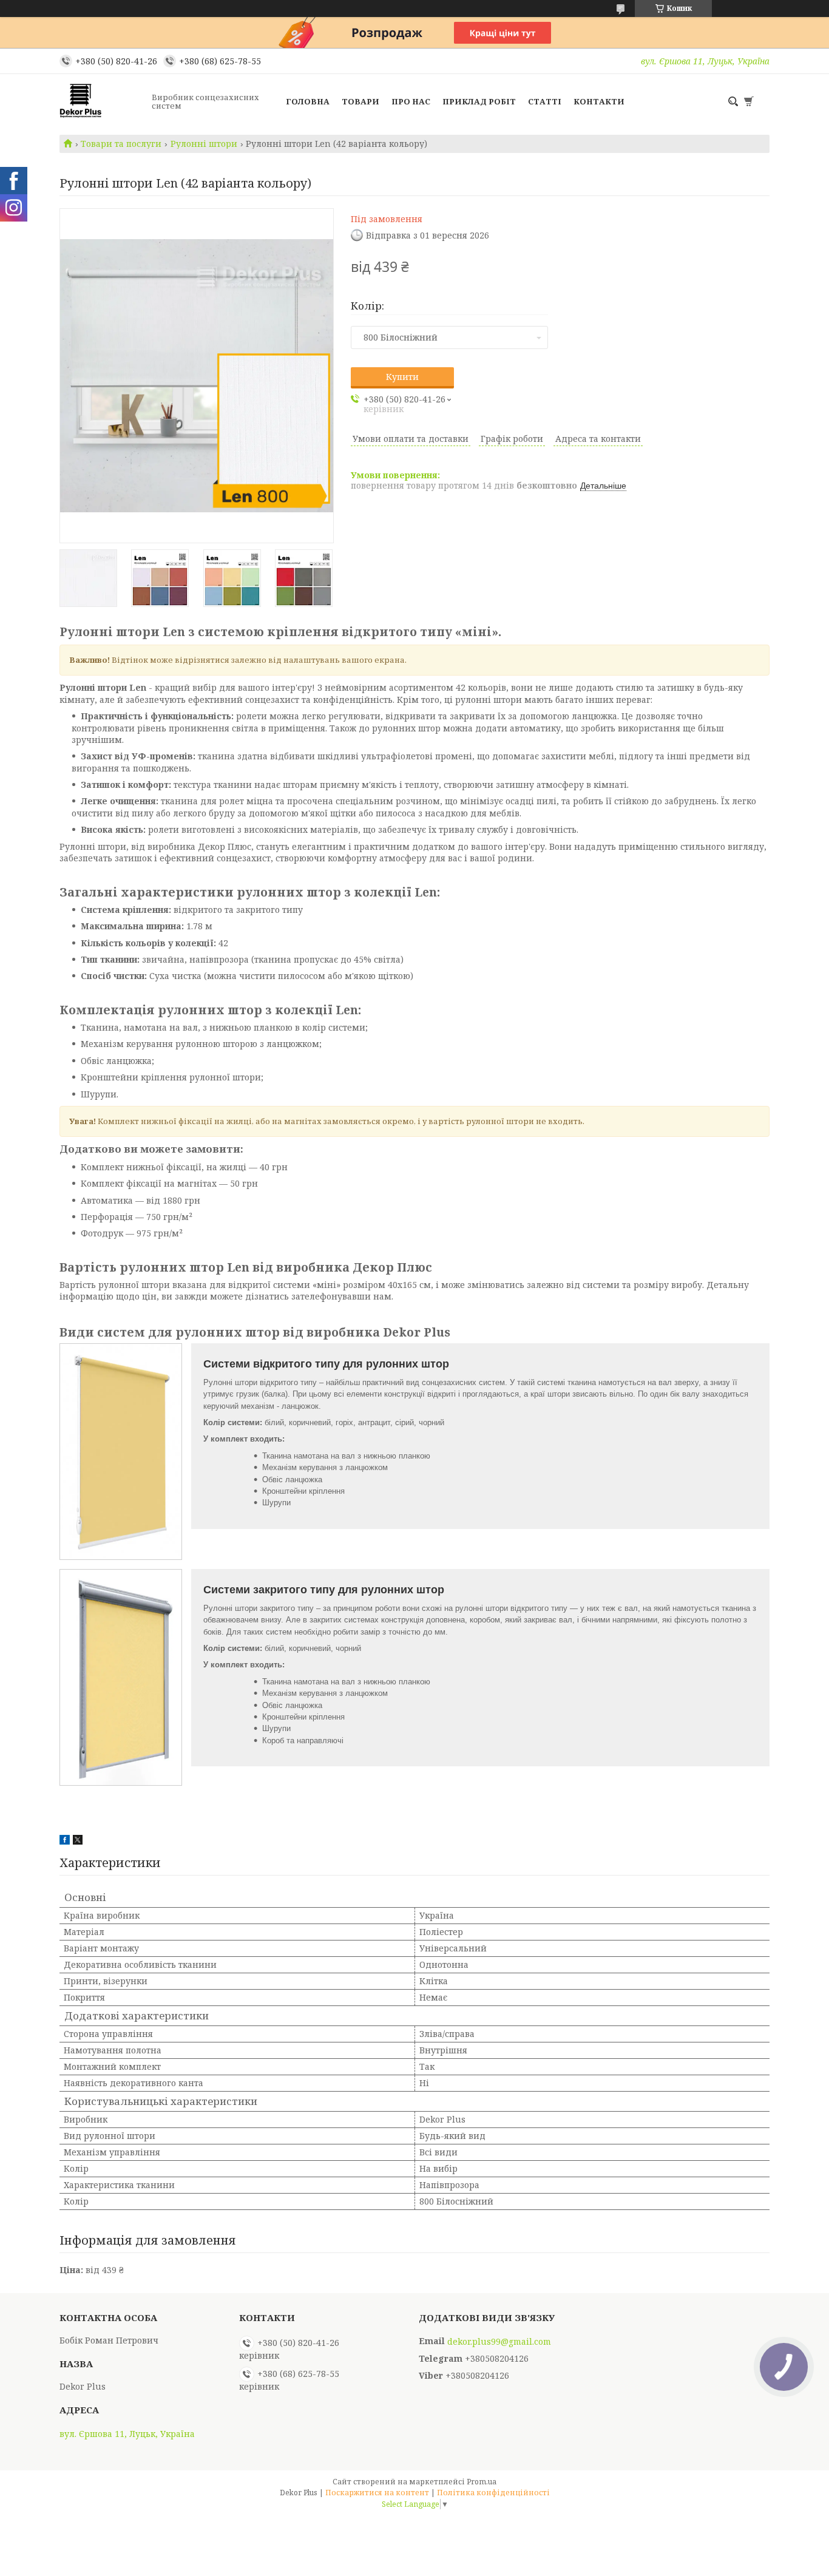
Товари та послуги (121, 144)
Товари (360, 101)
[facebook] (65, 1841)
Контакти (599, 101)
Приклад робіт (479, 101)
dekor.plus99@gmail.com (499, 2342)
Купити (402, 377)
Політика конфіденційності (493, 2493)
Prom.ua (482, 2482)
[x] (78, 1841)
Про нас (411, 101)
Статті (545, 101)
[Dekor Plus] (102, 101)
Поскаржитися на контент (377, 2493)
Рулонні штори (204, 144)
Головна (308, 101)
